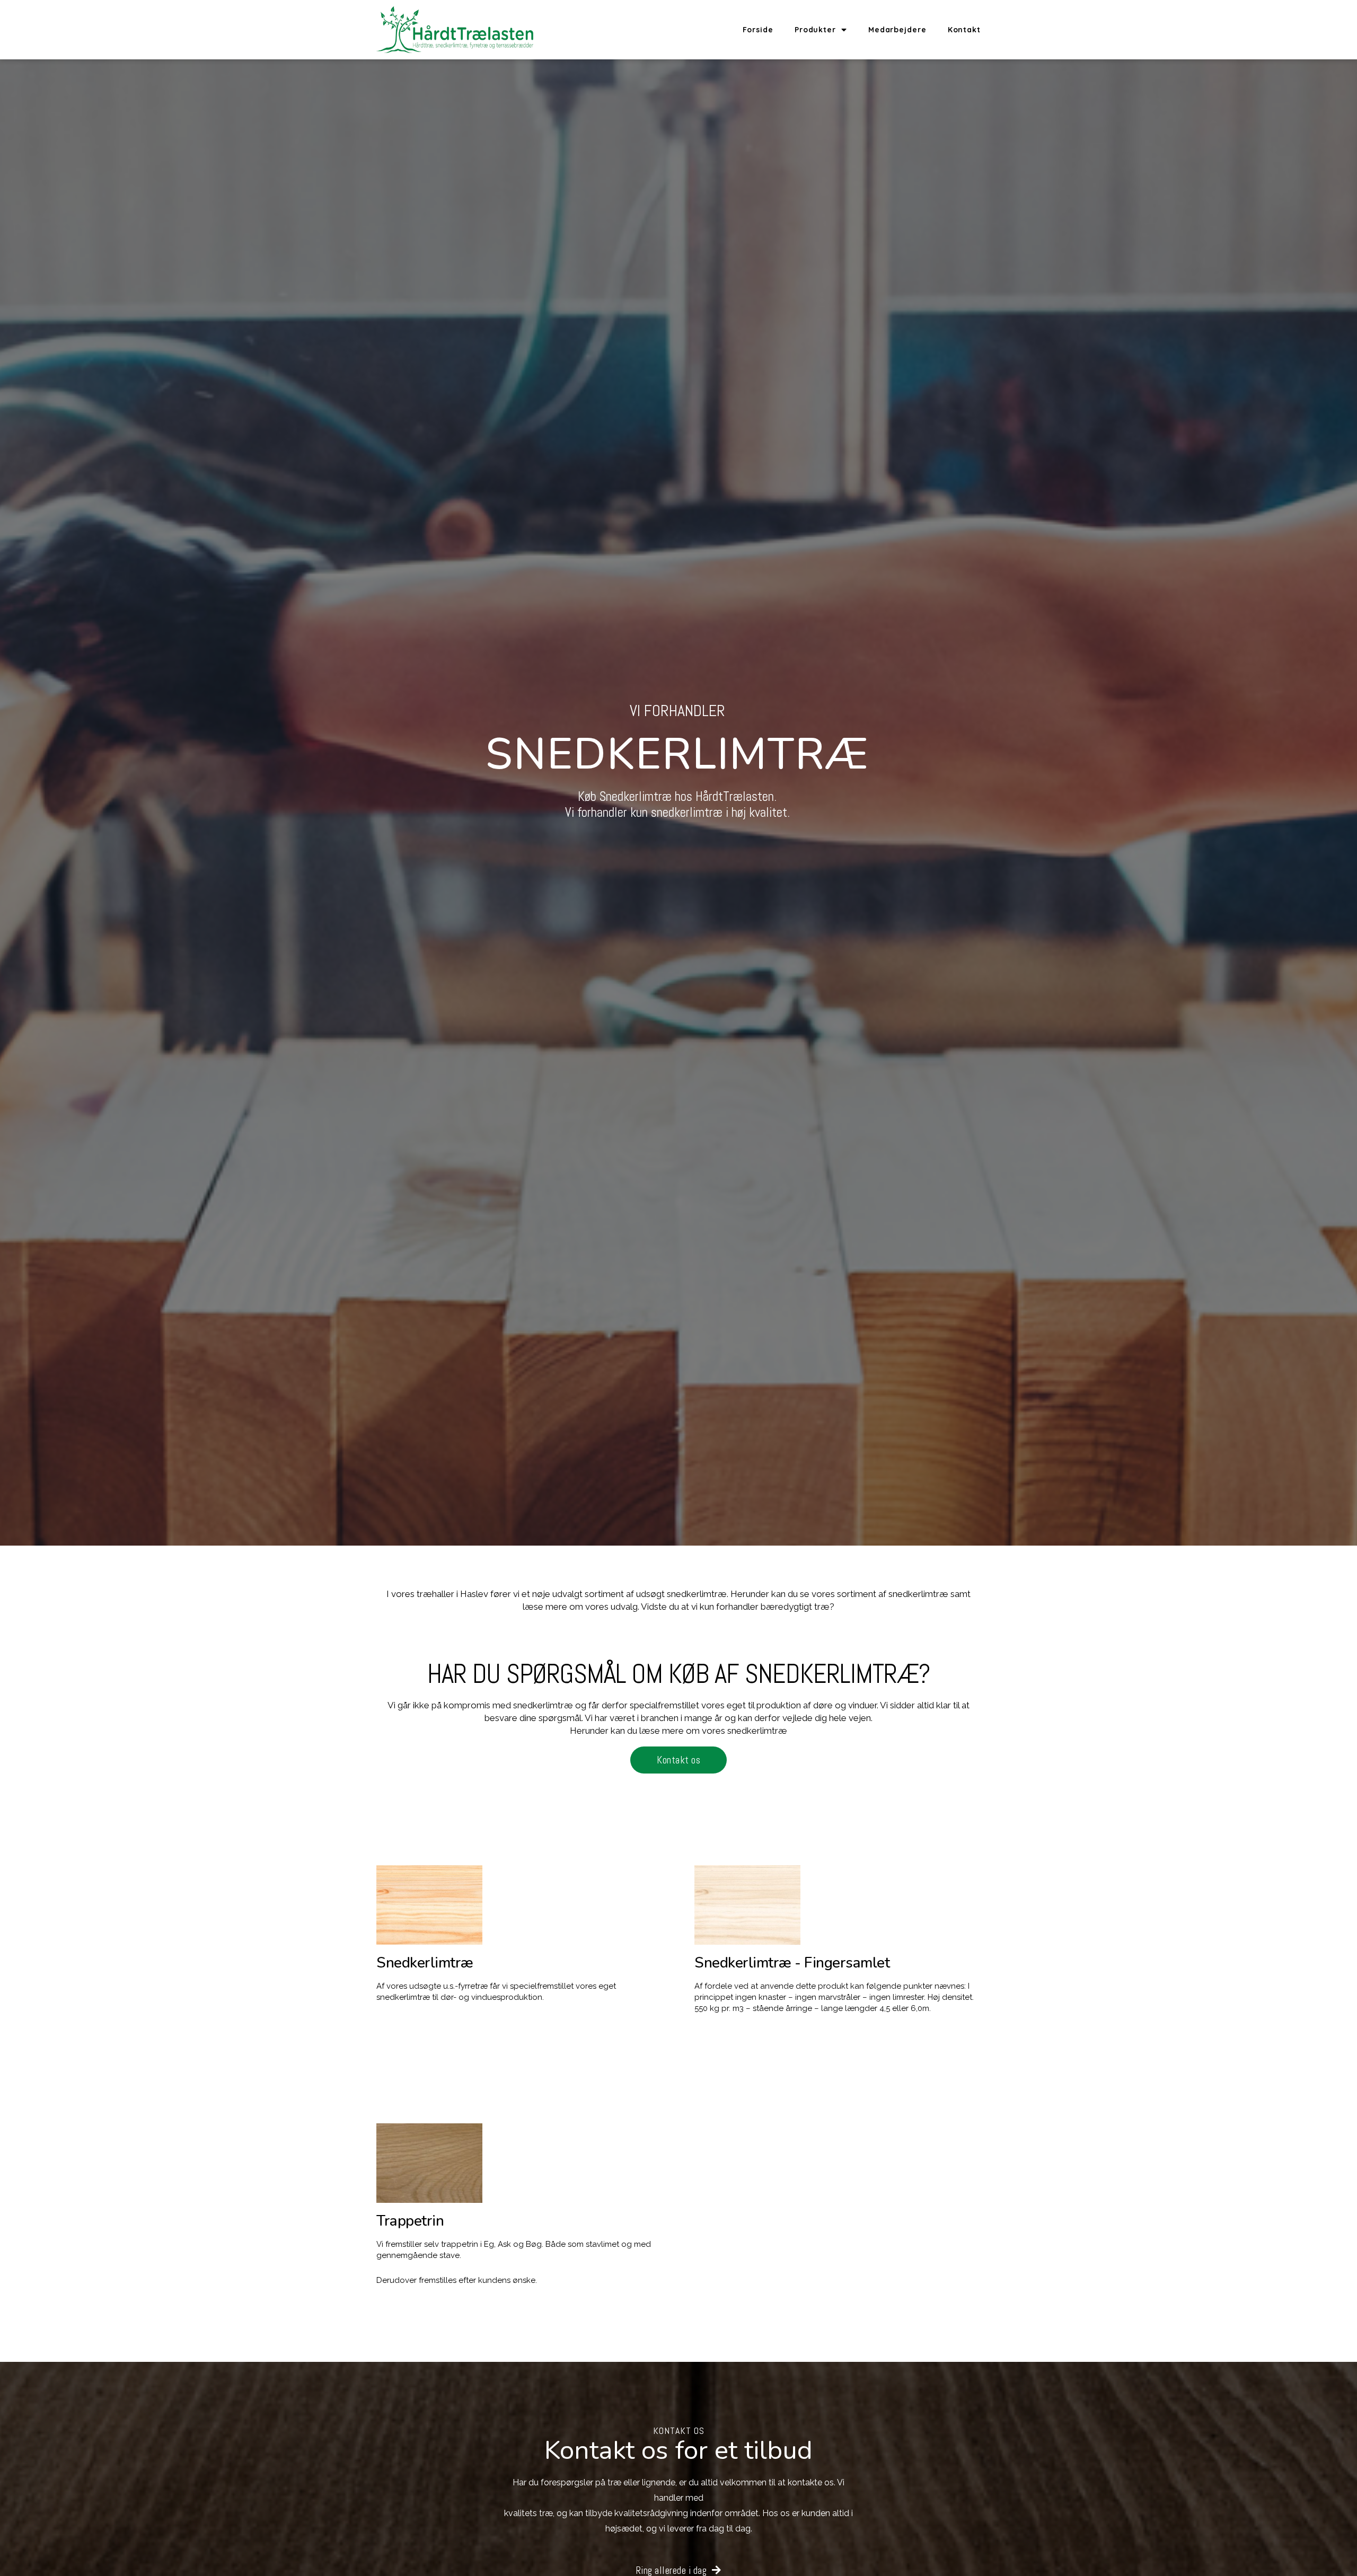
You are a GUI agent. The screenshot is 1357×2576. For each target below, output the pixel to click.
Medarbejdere (897, 30)
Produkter (815, 30)
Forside (758, 30)
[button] (678, 1760)
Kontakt (964, 30)
